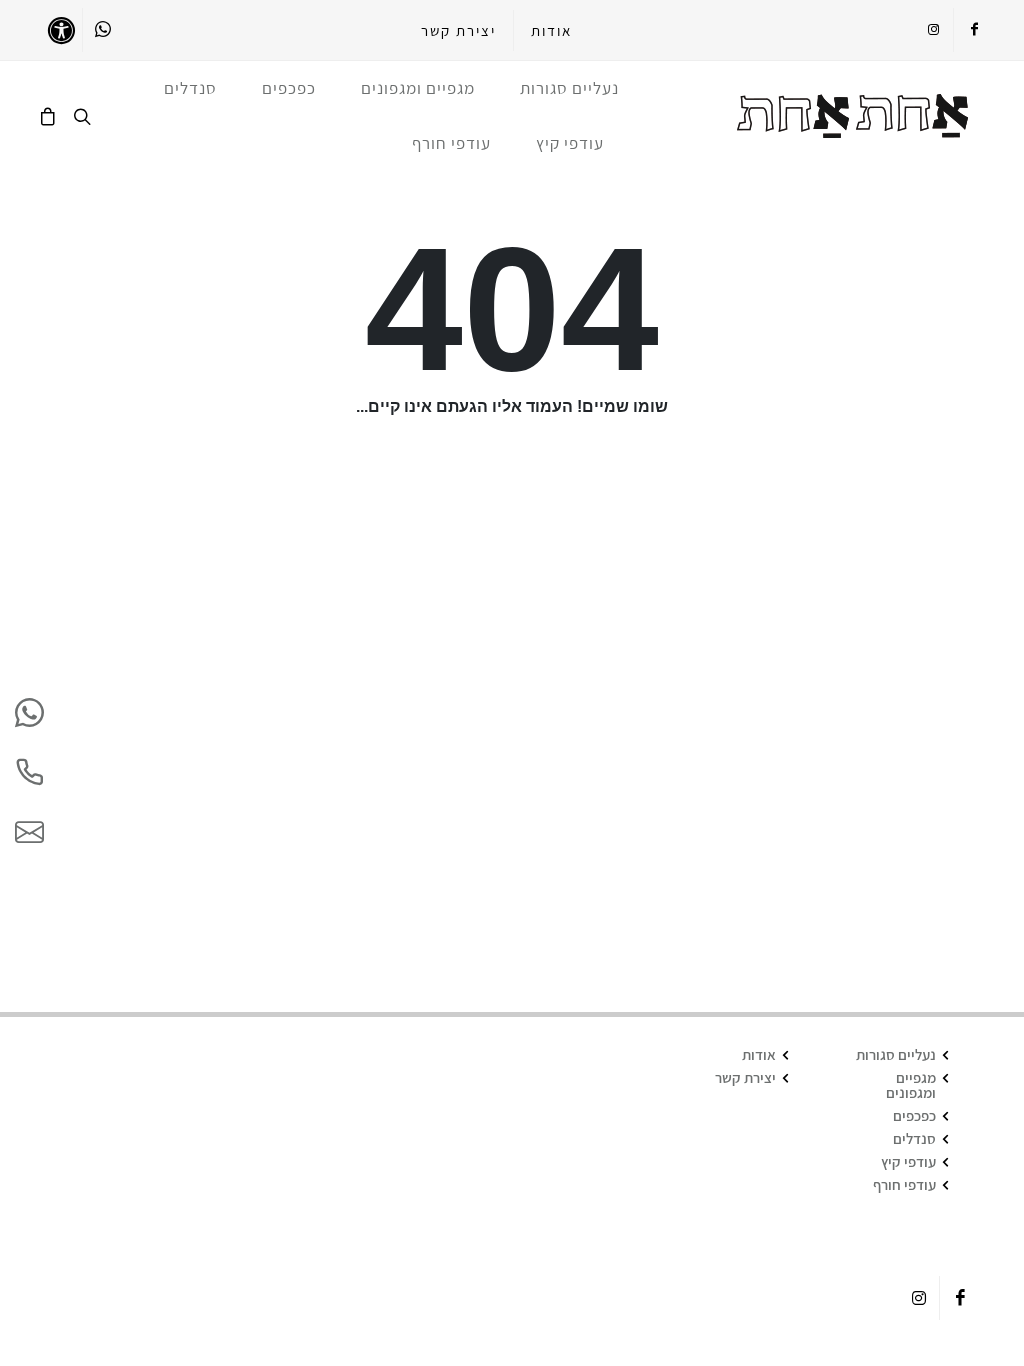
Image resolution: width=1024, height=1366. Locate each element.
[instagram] (933, 30)
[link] (853, 116)
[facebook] (974, 30)
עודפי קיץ (908, 1161)
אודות (551, 30)
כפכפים (914, 1115)
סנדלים (914, 1138)
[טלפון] (29, 772)
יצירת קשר (458, 30)
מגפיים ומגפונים (911, 1085)
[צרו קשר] (29, 832)
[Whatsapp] (103, 30)
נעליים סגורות (896, 1054)
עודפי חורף (904, 1184)
